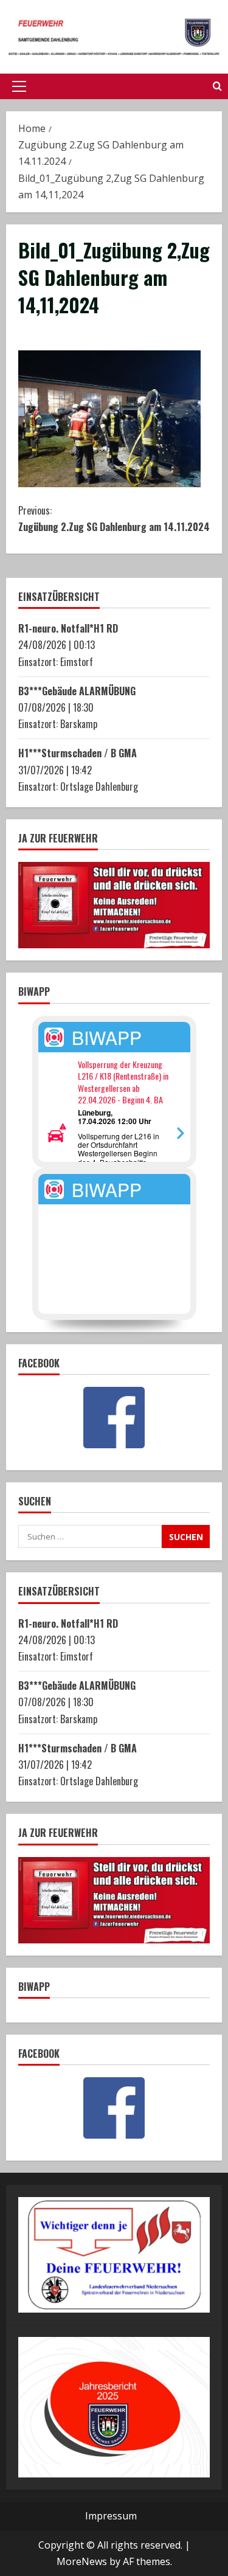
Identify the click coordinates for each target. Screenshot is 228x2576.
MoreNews (82, 2561)
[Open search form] (217, 86)
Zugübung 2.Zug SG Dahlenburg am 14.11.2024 (114, 519)
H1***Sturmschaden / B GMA (78, 753)
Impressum (111, 2516)
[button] (19, 86)
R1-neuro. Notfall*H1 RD (68, 628)
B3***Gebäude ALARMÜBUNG (77, 691)
